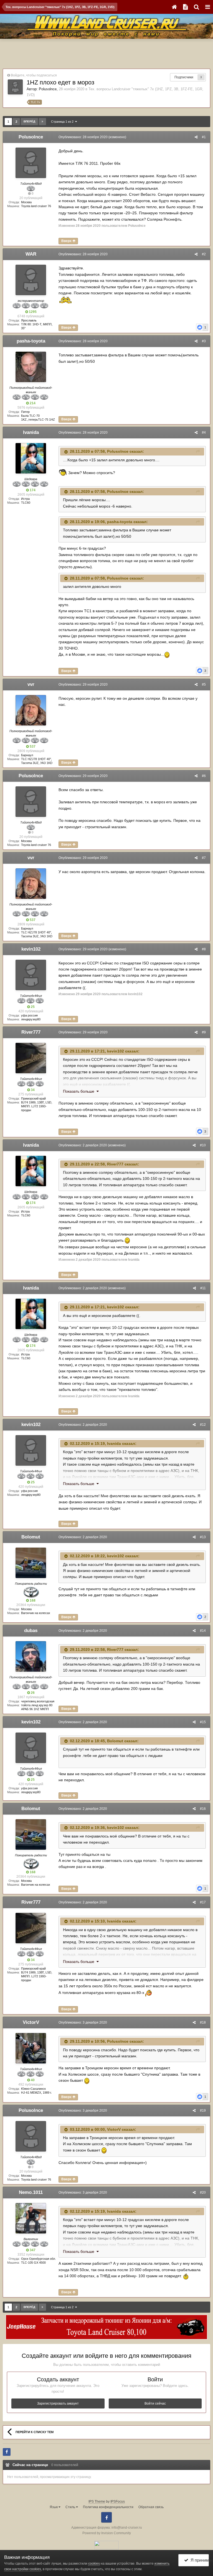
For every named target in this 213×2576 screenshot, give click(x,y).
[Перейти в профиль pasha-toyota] (31, 367)
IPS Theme (97, 2502)
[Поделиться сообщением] (196, 137)
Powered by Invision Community (107, 2533)
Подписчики (184, 77)
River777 (31, 1032)
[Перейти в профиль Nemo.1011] (31, 2218)
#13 (203, 1537)
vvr (31, 684)
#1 (204, 137)
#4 (204, 433)
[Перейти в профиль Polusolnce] (15, 87)
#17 (203, 1902)
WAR (31, 254)
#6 (204, 776)
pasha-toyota (31, 341)
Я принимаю (199, 2560)
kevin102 (31, 949)
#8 (204, 949)
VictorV (31, 2022)
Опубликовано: (83, 137)
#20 (203, 2192)
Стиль (71, 2507)
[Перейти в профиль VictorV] (31, 2048)
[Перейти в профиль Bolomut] (31, 1563)
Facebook (106, 2517)
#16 (203, 1809)
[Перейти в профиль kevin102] (31, 975)
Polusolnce (48, 89)
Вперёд (29, 121)
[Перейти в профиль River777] (31, 1058)
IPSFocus (118, 2502)
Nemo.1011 (31, 2192)
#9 (204, 1032)
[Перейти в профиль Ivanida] (31, 458)
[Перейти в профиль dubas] (31, 1656)
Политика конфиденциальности (108, 2507)
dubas (31, 1631)
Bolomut (31, 1537)
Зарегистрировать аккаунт (58, 2403)
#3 (204, 341)
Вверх (67, 241)
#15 (203, 1722)
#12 (203, 1425)
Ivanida (31, 432)
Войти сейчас (155, 2403)
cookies (94, 2564)
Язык (54, 2507)
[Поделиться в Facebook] (7, 2452)
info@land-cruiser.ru (127, 2528)
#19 (203, 2111)
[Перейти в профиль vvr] (31, 710)
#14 (203, 1631)
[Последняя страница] (42, 122)
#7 (204, 858)
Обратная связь (151, 2507)
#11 (203, 1288)
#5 (204, 684)
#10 (203, 1145)
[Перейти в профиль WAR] (31, 280)
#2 (204, 254)
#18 (203, 2022)
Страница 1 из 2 (63, 122)
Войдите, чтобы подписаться (34, 75)
